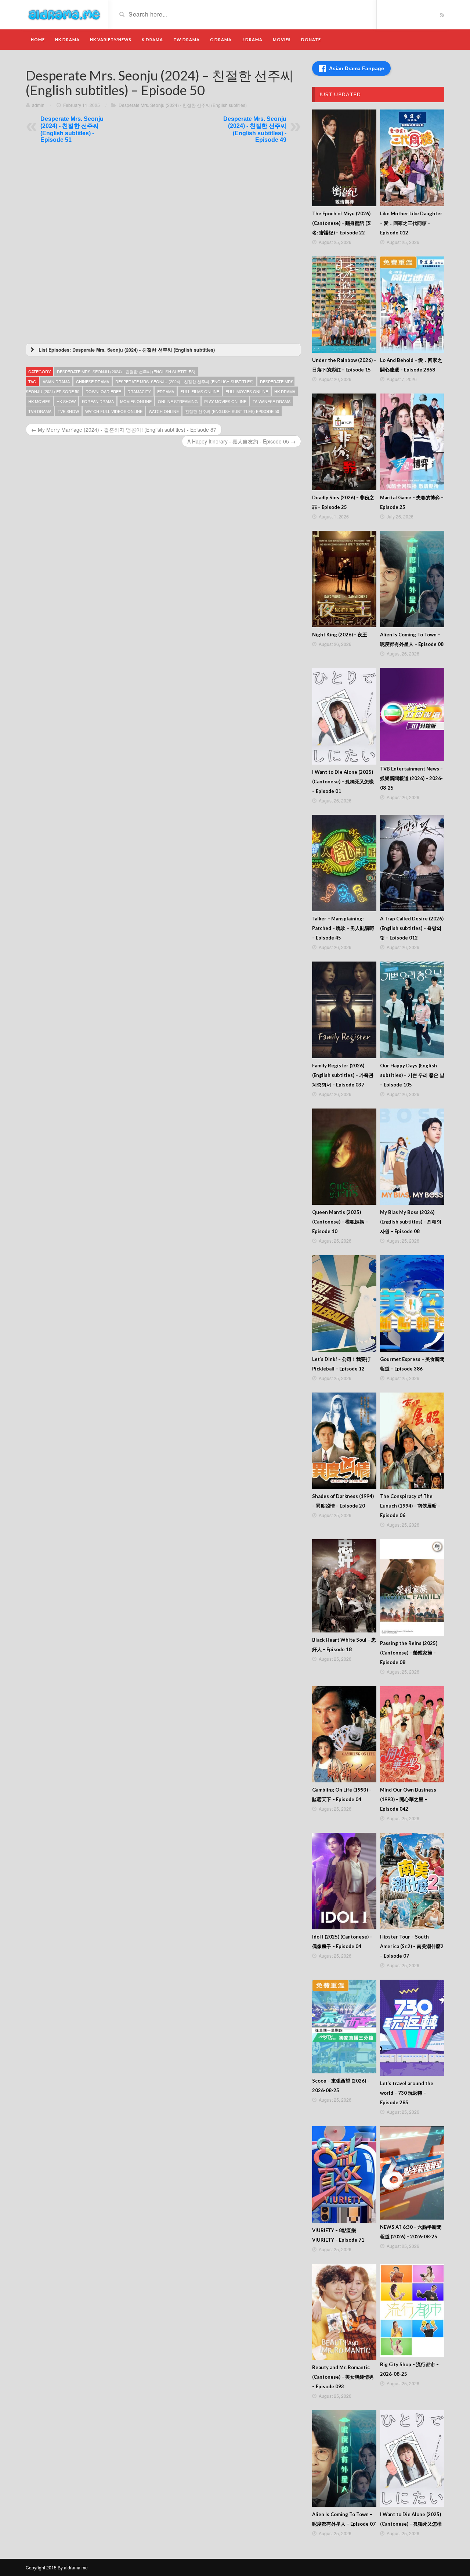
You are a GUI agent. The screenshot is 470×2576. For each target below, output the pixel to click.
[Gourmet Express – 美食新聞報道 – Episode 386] (412, 1303)
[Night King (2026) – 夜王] (344, 579)
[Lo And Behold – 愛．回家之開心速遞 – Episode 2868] (412, 305)
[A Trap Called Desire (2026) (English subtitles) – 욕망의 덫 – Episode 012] (412, 863)
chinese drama (93, 381)
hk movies (39, 401)
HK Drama (67, 39)
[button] (163, 350)
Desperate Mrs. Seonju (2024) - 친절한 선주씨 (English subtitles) (183, 105)
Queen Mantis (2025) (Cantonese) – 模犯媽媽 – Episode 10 (340, 1222)
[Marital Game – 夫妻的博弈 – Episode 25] (412, 442)
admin (38, 105)
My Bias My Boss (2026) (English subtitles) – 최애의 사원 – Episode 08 (411, 1222)
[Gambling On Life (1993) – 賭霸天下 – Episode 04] (344, 1734)
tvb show (68, 411)
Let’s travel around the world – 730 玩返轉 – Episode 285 (407, 2093)
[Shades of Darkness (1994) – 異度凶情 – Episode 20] (344, 1441)
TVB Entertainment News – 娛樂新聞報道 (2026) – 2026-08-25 (411, 778)
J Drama (252, 39)
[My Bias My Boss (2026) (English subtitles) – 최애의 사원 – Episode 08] (412, 1157)
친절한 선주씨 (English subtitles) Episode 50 (232, 411)
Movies (282, 39)
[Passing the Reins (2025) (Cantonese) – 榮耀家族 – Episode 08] (412, 1587)
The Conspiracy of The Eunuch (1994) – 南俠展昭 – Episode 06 (410, 1506)
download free (103, 391)
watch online (164, 411)
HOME (38, 39)
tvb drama (40, 411)
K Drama (152, 39)
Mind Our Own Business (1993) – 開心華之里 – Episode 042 (408, 1799)
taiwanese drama (272, 401)
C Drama (221, 39)
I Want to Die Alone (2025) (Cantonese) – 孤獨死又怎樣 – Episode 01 (343, 782)
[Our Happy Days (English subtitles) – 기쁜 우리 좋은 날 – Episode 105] (412, 1010)
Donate (311, 39)
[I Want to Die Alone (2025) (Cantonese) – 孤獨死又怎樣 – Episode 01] (344, 716)
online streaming (178, 401)
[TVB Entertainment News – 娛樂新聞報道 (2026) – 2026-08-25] (412, 715)
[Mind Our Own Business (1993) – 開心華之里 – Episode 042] (412, 1734)
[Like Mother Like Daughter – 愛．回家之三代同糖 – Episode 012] (412, 158)
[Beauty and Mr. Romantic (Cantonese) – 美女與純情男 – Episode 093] (344, 2312)
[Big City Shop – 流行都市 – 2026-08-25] (412, 2310)
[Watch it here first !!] (64, 14)
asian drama (56, 381)
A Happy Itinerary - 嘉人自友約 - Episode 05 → (241, 441)
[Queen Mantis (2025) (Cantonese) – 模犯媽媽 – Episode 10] (344, 1157)
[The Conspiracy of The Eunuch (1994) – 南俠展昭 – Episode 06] (412, 1441)
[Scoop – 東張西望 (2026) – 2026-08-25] (344, 2027)
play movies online (225, 401)
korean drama (98, 401)
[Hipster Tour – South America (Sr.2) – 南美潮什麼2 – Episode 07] (412, 1881)
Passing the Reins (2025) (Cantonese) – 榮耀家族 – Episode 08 (409, 1653)
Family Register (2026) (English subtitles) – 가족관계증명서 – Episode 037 (343, 1075)
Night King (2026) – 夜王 (340, 635)
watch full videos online (114, 411)
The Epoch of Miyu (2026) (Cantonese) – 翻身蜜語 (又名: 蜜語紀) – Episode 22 (342, 223)
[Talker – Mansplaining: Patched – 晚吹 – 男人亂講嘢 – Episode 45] (344, 863)
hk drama (285, 391)
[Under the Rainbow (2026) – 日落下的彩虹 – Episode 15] (344, 305)
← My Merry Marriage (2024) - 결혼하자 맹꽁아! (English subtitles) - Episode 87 (124, 430)
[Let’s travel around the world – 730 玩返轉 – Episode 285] (412, 2028)
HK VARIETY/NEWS (111, 39)
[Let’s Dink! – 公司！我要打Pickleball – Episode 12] (344, 1303)
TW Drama (187, 39)
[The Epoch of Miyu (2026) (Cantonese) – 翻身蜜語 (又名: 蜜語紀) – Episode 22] (344, 158)
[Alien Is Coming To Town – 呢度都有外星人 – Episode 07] (344, 2459)
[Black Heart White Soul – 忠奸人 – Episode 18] (344, 1586)
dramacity (139, 391)
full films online (200, 391)
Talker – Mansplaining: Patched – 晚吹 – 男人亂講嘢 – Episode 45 (343, 928)
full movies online (247, 391)
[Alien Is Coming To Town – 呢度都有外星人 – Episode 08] (412, 579)
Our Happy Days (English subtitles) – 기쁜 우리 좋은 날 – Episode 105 (412, 1075)
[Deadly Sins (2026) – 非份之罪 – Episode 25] (344, 442)
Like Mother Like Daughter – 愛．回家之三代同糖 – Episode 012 (411, 223)
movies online (136, 401)
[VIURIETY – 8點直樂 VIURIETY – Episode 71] (344, 2175)
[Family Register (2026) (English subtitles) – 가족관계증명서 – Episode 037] (344, 1010)
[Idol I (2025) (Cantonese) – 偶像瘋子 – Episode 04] (344, 1881)
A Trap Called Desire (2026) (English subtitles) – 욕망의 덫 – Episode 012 (412, 928)
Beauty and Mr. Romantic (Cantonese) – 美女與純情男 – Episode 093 (343, 2377)
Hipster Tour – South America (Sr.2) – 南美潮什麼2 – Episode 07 (412, 1946)
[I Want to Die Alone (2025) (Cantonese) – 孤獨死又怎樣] (412, 2459)
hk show (66, 401)
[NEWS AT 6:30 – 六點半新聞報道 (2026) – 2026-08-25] (412, 2173)
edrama (166, 391)
